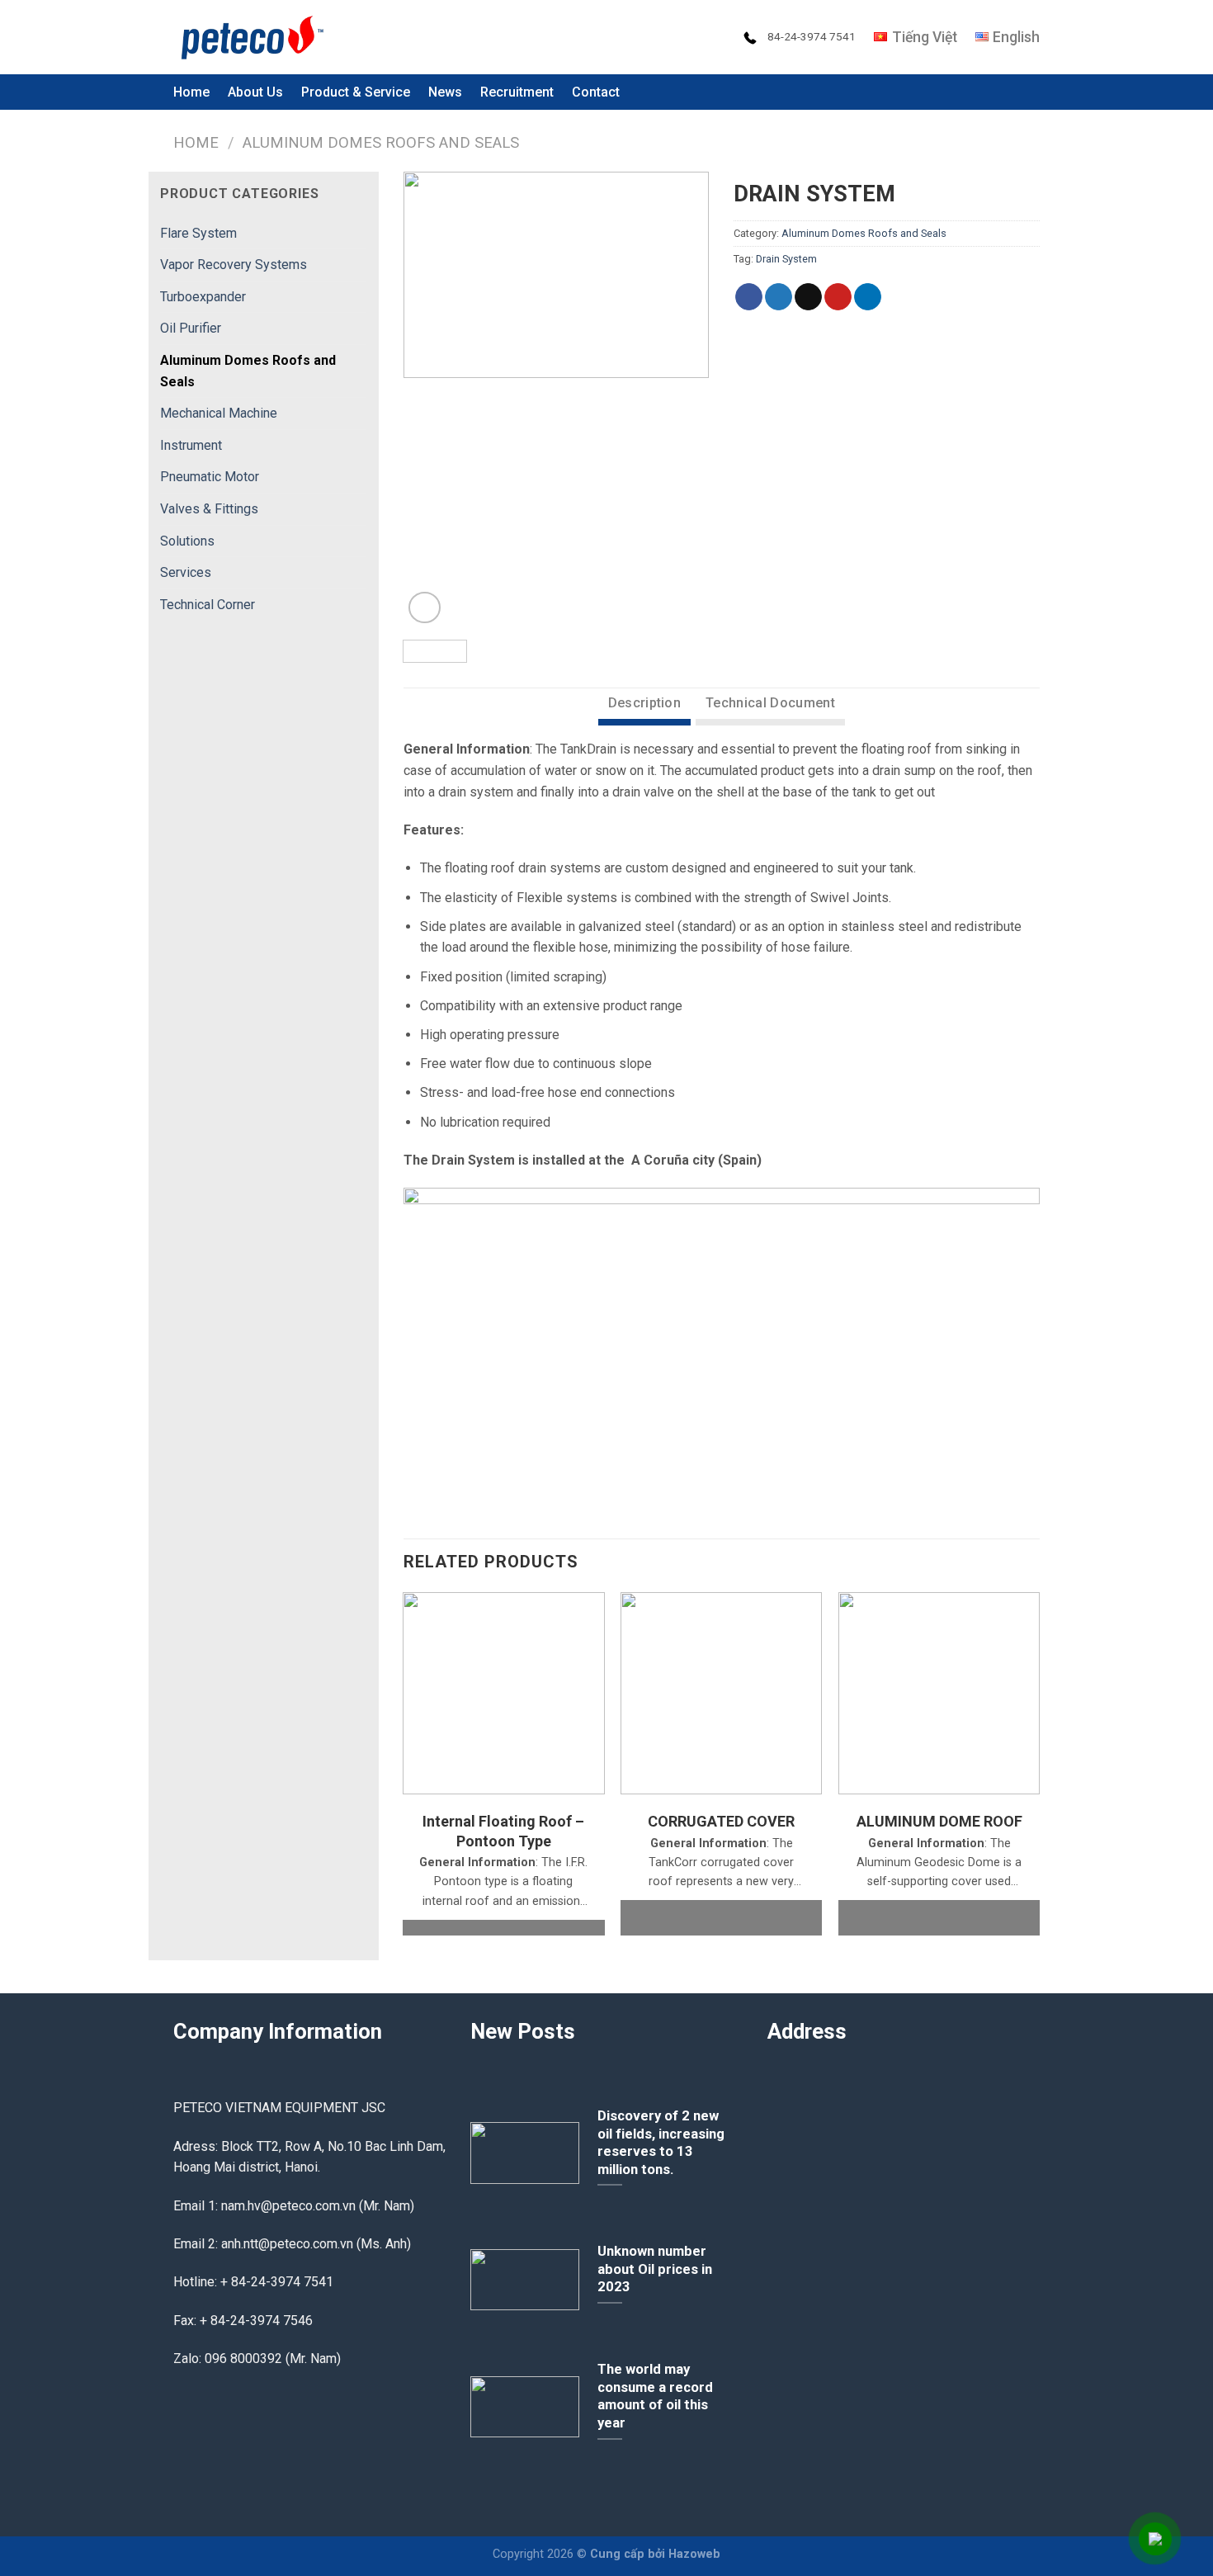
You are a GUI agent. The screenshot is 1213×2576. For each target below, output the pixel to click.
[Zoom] (425, 608)
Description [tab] (645, 703)
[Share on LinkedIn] (868, 297)
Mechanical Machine (219, 413)
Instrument (191, 445)
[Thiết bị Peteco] (256, 37)
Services (186, 572)
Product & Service (356, 92)
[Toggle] (360, 233)
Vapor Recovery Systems (234, 265)
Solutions (187, 541)
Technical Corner (208, 605)
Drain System (786, 259)
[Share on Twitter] (779, 297)
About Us (255, 92)
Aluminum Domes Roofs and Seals (381, 142)
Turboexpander (203, 297)
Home (191, 92)
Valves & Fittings (209, 509)
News (445, 92)
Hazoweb (694, 2554)
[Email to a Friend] (808, 297)
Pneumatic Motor (210, 477)
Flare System (198, 233)
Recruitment (517, 92)
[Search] (1032, 92)
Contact (596, 92)
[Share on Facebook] (749, 297)
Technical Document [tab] (770, 703)
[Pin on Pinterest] (838, 297)
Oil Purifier (191, 328)
